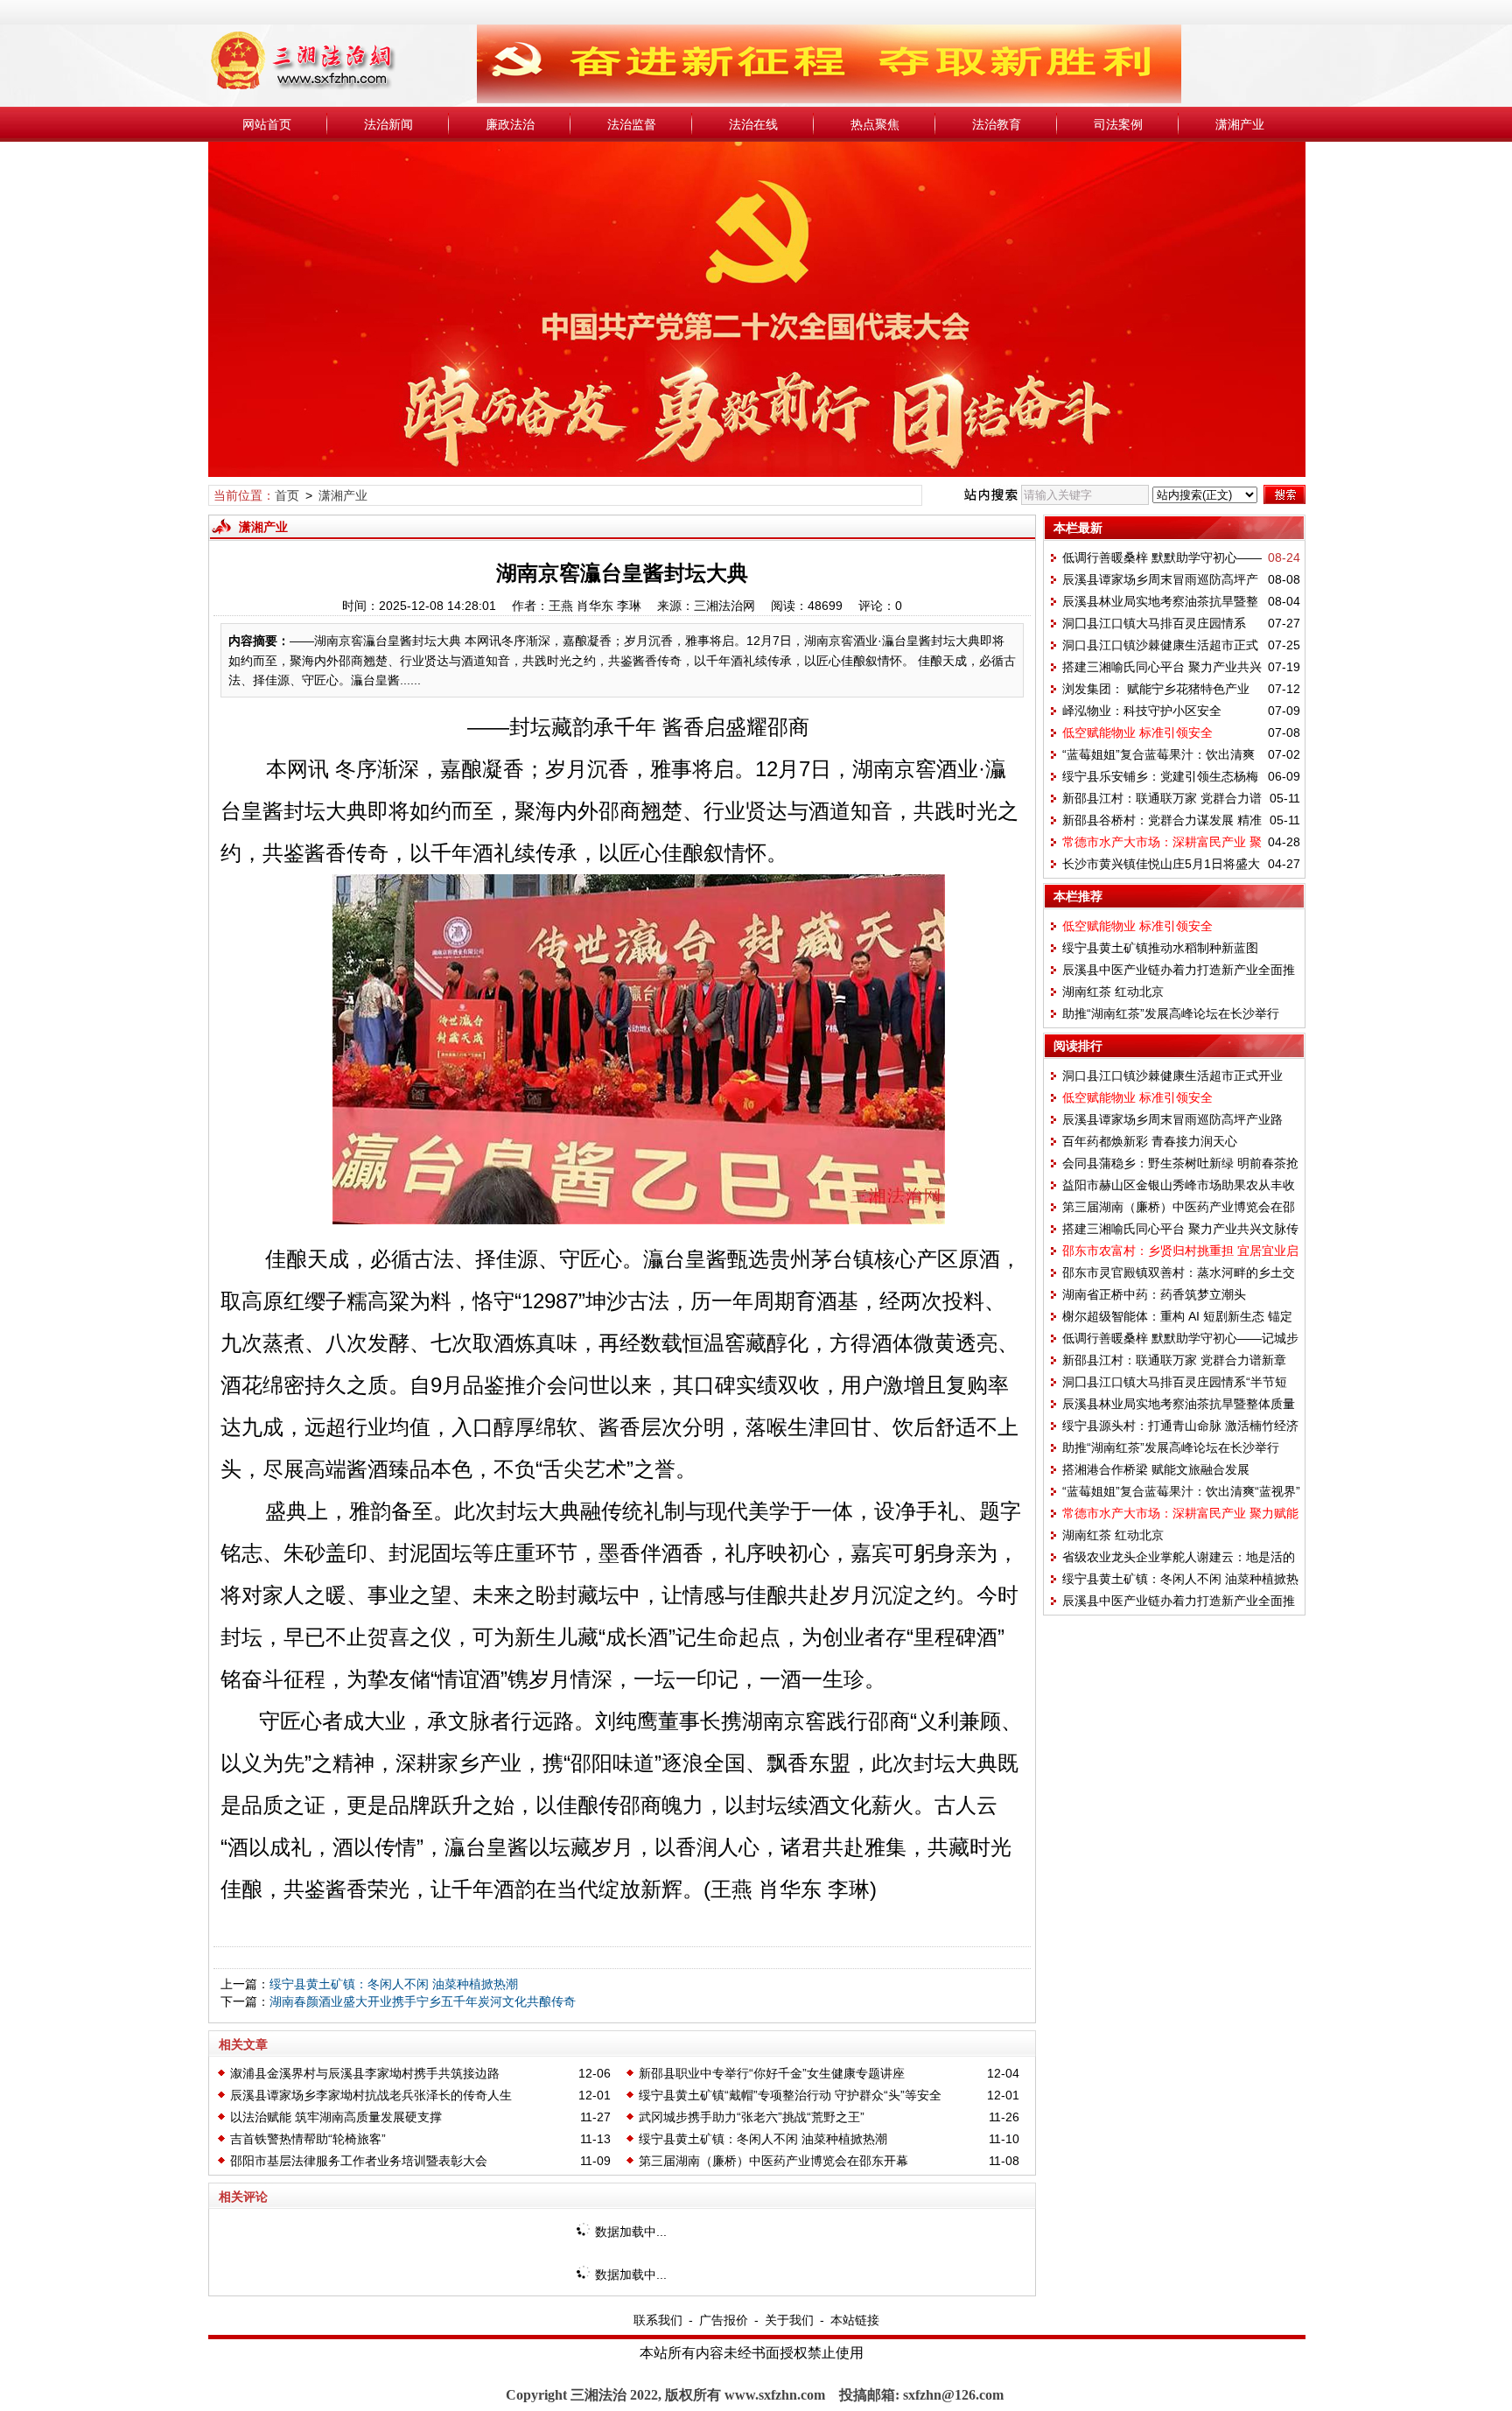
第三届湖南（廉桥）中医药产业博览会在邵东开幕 (773, 2161)
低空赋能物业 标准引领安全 (1137, 732)
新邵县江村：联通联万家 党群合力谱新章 (1174, 1360)
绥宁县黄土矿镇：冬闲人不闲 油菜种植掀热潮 (394, 1984)
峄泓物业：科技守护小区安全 (1142, 711)
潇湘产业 (1240, 124)
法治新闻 (388, 124)
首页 (287, 495)
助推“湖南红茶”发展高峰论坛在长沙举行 (1171, 1013)
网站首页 (267, 124)
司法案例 (1118, 124)
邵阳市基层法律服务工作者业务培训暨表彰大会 (359, 2161)
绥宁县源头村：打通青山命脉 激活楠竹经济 (1180, 1426)
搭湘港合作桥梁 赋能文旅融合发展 (1156, 1469)
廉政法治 (510, 124)
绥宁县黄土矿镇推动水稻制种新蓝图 (1160, 948)
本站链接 (855, 2320)
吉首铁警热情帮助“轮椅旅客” (308, 2139)
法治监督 (632, 124)
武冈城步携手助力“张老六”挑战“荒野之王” (752, 2117)
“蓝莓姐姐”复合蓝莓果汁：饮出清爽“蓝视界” (1181, 1491)
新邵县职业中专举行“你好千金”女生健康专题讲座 (772, 2073)
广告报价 (724, 2320)
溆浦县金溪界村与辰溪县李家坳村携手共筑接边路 (365, 2073)
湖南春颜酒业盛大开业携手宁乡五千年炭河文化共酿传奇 (423, 2001)
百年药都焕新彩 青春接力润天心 (1150, 1141)
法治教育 (997, 124)
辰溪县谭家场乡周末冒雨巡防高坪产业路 (1172, 1119)
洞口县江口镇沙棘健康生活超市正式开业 (1172, 1076)
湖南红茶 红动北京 (1113, 992)
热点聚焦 (875, 124)
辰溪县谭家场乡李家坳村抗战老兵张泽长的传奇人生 (371, 2095)
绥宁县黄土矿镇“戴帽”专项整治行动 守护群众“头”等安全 (790, 2095)
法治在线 (753, 124)
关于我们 (789, 2320)
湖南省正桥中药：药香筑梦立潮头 (1154, 1294)
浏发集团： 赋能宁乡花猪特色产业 (1156, 689)
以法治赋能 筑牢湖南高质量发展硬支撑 (336, 2117)
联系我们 (658, 2320)
